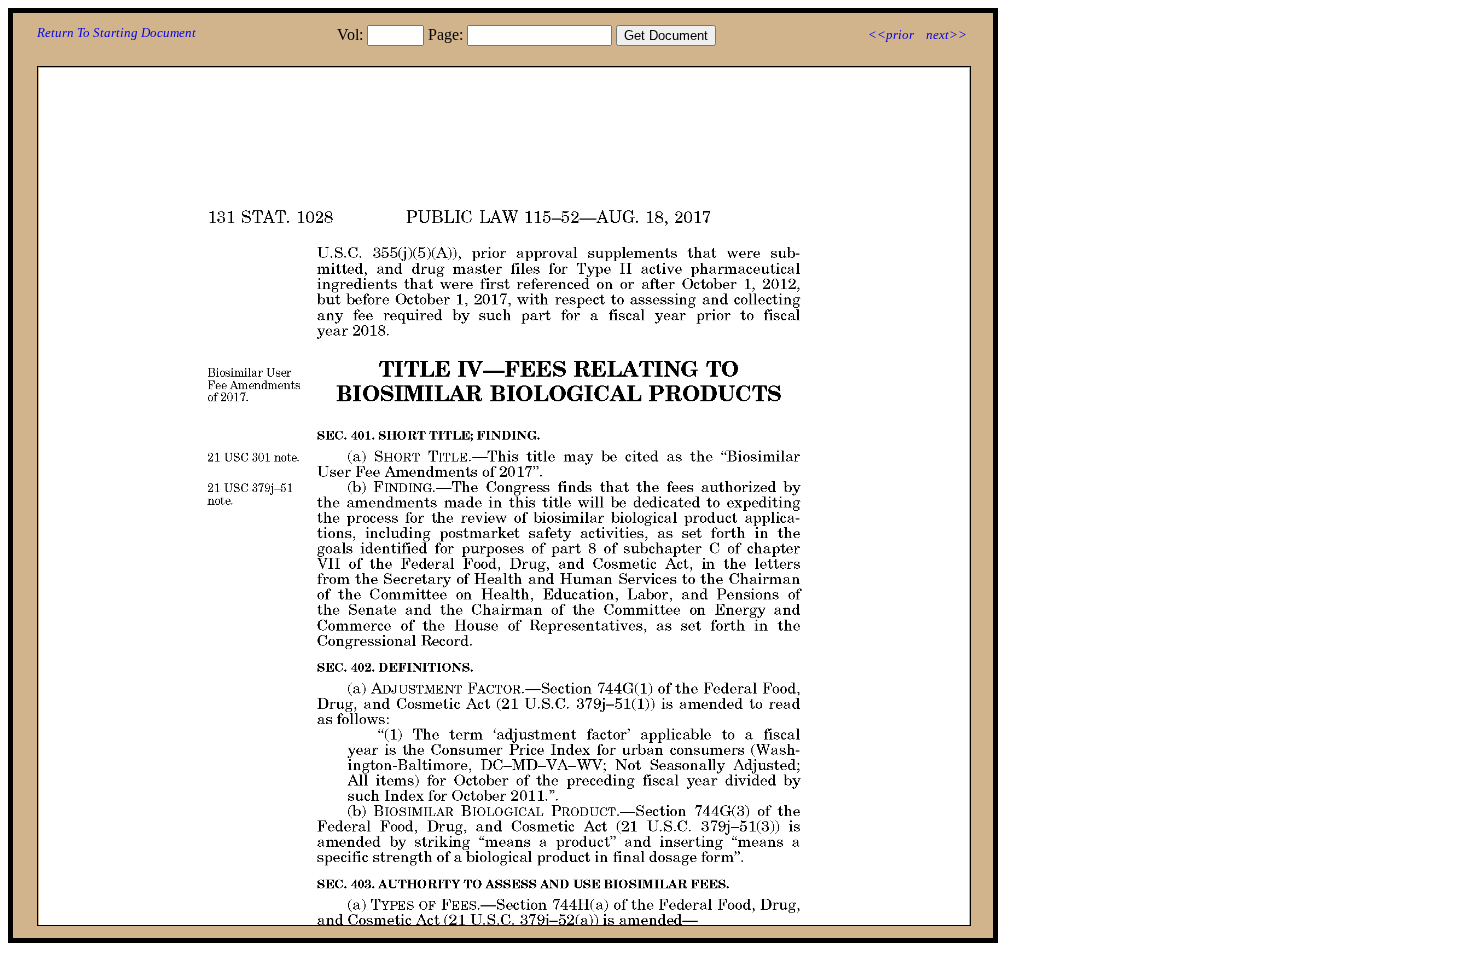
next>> (946, 34)
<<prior (891, 34)
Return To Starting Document (116, 32)
